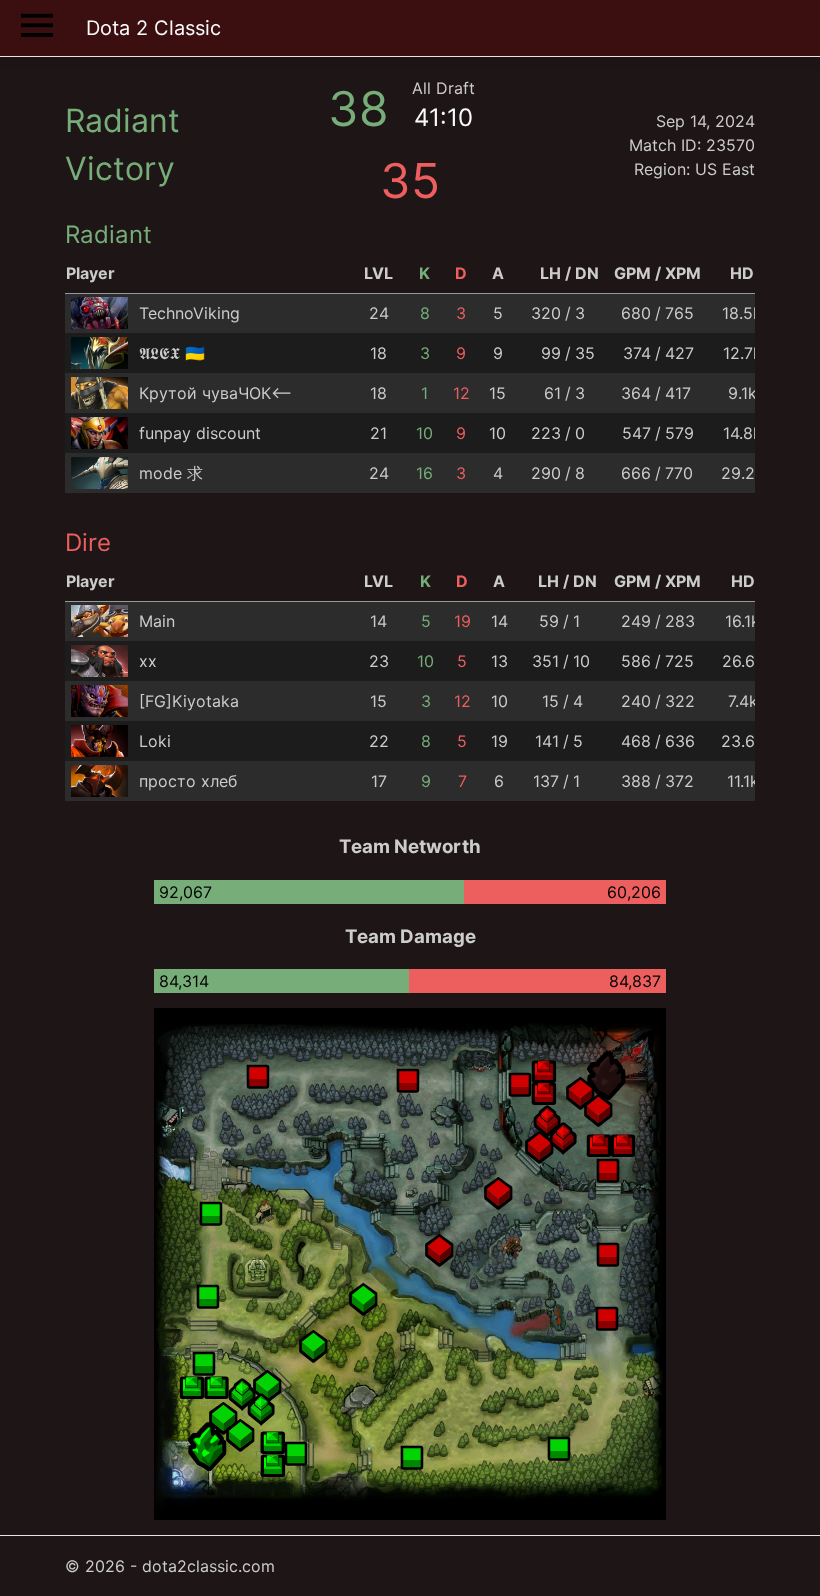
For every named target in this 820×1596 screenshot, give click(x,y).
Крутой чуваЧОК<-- (215, 393)
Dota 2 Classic (153, 28)
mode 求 (171, 473)
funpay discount (200, 433)
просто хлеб (188, 781)
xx (148, 661)
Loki (155, 741)
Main (157, 621)
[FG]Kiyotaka (189, 701)
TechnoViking (189, 313)
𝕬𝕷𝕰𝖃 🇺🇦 (172, 353)
